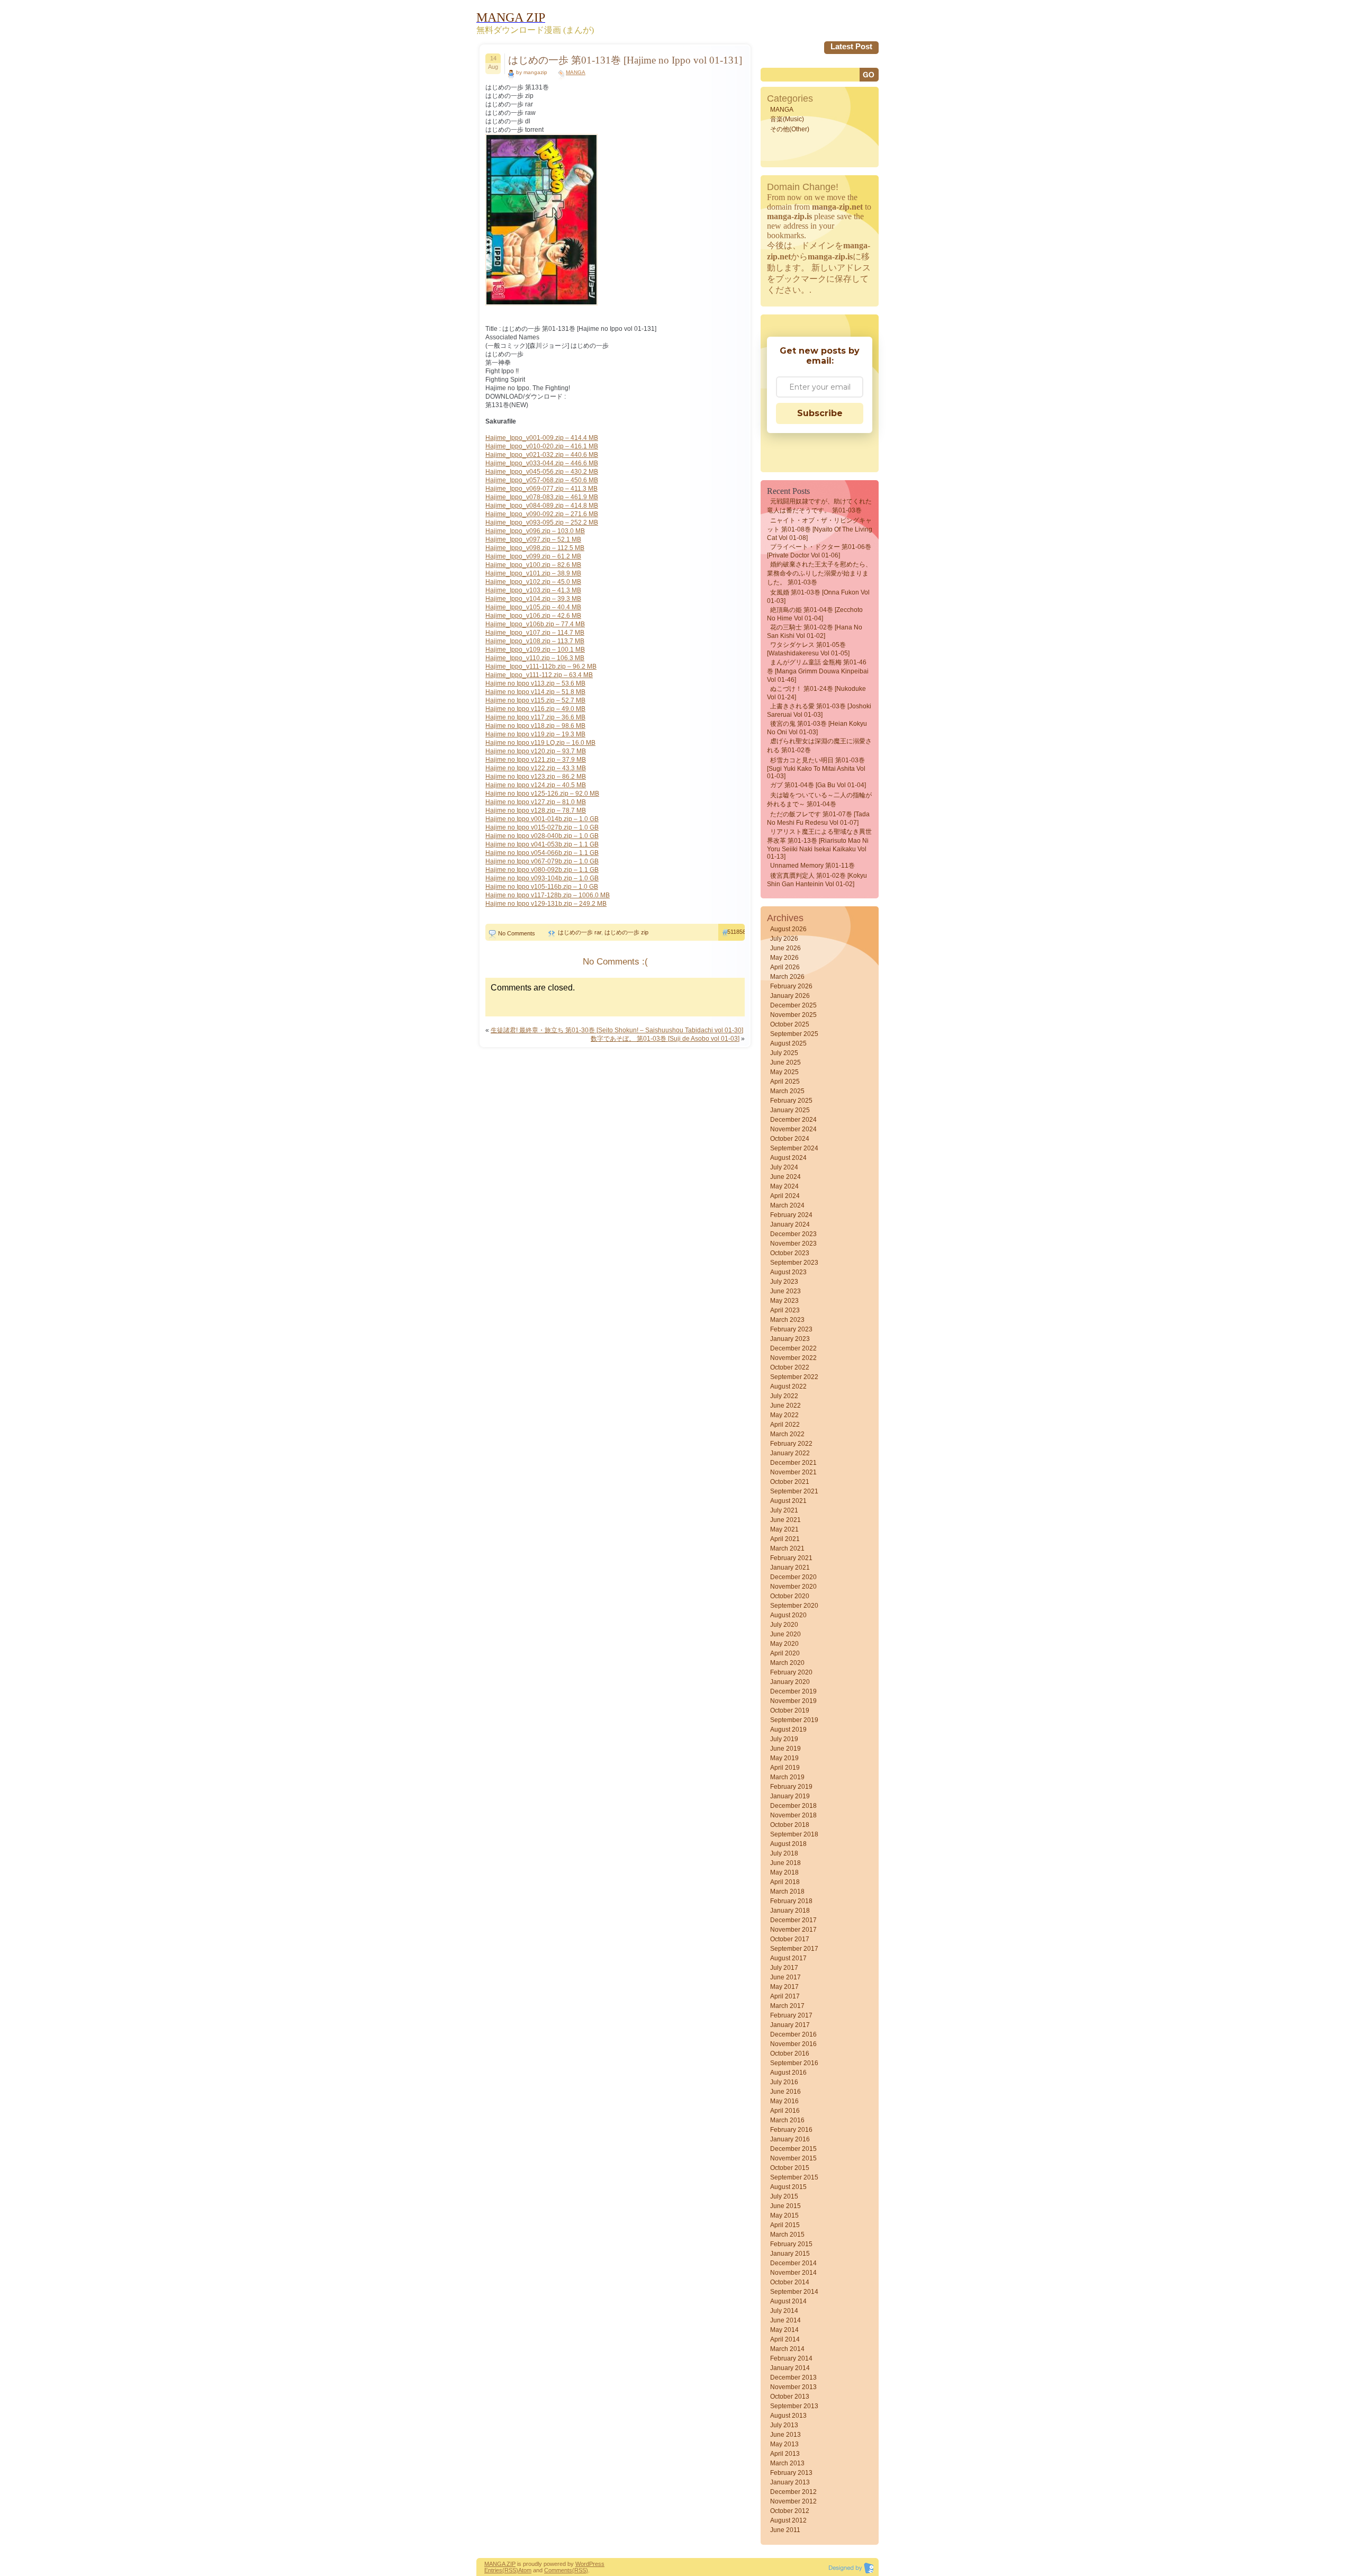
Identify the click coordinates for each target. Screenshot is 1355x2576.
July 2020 (784, 1625)
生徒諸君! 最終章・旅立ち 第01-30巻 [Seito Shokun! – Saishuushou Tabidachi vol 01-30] (617, 1030)
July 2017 (784, 1968)
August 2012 (788, 2520)
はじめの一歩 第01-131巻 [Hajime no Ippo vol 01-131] (625, 60)
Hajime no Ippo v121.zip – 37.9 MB (536, 760)
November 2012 (793, 2501)
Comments (558, 2570)
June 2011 (785, 2530)
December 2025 (793, 1005)
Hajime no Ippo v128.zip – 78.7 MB (536, 810)
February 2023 (791, 1329)
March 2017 (787, 2006)
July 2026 (784, 939)
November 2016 (793, 2044)
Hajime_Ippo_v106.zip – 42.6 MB (533, 616)
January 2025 (790, 1110)
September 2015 (794, 2177)
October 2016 (790, 2053)
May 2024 (784, 1186)
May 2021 (784, 1529)
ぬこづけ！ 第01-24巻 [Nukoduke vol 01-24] (816, 693)
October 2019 (790, 1710)
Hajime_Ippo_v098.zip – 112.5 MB (535, 548)
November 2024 (793, 1129)
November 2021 (793, 1472)
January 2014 (790, 2368)
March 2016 (787, 2120)
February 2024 (791, 1215)
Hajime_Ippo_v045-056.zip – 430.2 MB (542, 472)
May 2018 (784, 1872)
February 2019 (791, 1787)
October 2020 (790, 1596)
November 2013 (793, 2387)
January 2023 (790, 1339)
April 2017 (785, 1996)
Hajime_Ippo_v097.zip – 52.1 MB (533, 539)
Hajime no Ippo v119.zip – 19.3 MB (535, 734)
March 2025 (787, 1091)
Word (582, 2564)
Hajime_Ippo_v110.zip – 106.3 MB (535, 658)
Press (597, 2564)
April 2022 (785, 1425)
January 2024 (790, 1224)
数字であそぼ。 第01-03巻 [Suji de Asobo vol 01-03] (665, 1039)
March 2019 (787, 1777)
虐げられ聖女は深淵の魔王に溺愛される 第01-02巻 (819, 746)
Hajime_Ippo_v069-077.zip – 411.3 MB (541, 489)
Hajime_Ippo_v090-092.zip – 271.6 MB (542, 514)
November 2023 (793, 1244)
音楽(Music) (787, 119)
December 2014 (793, 2263)
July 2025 (784, 1053)
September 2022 (794, 1377)
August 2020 (788, 1615)
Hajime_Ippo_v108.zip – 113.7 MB (535, 641)
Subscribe (820, 413)
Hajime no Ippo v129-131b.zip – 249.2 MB (546, 904)
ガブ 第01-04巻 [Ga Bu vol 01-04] (818, 785)
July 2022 (784, 1396)
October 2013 (790, 2397)
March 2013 (787, 2463)
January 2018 (790, 1911)
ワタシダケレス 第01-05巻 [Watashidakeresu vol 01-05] (808, 649)
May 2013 (784, 2444)
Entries (493, 2570)
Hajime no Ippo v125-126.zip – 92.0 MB (542, 794)
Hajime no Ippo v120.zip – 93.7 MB (536, 751)
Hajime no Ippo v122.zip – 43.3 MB (536, 768)
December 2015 (793, 2149)
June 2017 (785, 1977)
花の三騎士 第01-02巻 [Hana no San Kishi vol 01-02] (815, 632)
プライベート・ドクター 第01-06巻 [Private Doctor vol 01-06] (819, 551)
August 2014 (788, 2301)
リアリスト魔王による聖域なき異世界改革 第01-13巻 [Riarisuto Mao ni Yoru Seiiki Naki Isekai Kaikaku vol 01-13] (819, 844)
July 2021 (784, 1510)
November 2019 (793, 1701)
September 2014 (794, 2292)
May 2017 (784, 1987)
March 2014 (787, 2349)
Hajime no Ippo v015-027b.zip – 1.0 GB (542, 827)
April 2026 (785, 967)
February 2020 (791, 1672)
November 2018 (793, 1815)
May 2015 (784, 2215)
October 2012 (790, 2511)
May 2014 (784, 2330)
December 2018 (793, 1806)
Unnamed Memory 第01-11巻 (812, 866)
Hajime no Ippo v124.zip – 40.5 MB (536, 785)
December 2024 (793, 1120)
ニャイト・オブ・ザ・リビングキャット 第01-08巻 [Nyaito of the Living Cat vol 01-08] (820, 529)
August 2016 (788, 2073)
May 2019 (784, 1758)
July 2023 (784, 1282)
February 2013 (791, 2473)
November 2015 (793, 2158)
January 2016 (790, 2139)
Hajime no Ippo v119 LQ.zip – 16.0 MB (540, 743)
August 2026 (788, 929)
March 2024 (787, 1205)
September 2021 (794, 1491)
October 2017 (790, 1939)
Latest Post (851, 46)
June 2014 (785, 2320)
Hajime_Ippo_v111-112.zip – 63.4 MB (539, 675)
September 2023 (794, 1263)
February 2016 (791, 2130)
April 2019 (785, 1768)
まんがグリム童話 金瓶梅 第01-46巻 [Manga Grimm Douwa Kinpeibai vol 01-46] (818, 671)
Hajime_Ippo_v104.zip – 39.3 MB (533, 599)
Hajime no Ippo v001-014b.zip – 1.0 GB (542, 819)
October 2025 (790, 1024)
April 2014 (785, 2339)
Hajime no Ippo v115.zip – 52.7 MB (535, 700)
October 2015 (790, 2168)
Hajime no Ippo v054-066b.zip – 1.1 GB (542, 853)
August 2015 (788, 2187)
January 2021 (790, 1568)
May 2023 (784, 1301)
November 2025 (793, 1015)
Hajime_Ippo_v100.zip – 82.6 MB (533, 565)
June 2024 (785, 1177)
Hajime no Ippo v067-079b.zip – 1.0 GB (542, 861)
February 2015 (791, 2244)
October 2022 (790, 1367)
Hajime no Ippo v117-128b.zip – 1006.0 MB (548, 895)
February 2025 (791, 1101)
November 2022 (793, 1358)
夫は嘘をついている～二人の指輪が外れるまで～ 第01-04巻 (819, 800)
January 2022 (790, 1453)
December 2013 (793, 2377)
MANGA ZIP (500, 2564)
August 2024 (788, 1158)
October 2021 (790, 1482)
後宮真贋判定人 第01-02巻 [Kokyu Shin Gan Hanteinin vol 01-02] (817, 880)
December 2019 (793, 1691)
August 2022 (788, 1386)
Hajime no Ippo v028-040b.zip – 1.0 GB (542, 836)
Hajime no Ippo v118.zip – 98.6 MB (535, 726)
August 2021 (788, 1501)
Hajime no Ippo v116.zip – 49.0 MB (535, 709)
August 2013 (788, 2416)
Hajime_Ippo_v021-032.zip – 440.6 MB (542, 455)
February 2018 (791, 1901)
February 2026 (791, 986)
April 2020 (785, 1653)
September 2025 (794, 1034)
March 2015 (787, 2235)
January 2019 (790, 1796)
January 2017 (790, 2025)
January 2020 (790, 1682)
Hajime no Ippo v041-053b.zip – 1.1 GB (542, 844)
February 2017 (791, 2015)
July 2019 (784, 1739)
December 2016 (793, 2034)
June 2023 (785, 1291)
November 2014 (793, 2273)
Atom (525, 2570)
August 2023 (788, 1272)
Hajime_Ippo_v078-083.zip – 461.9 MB (542, 497)
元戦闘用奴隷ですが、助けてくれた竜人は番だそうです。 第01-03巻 (819, 506)
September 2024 (794, 1148)
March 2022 (787, 1434)
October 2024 (790, 1139)
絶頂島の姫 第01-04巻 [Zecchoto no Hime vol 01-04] (815, 614)
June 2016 (785, 2092)
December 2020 (793, 1577)
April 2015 (785, 2225)
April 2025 (785, 1082)
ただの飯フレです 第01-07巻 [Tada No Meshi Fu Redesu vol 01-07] (818, 818)
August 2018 (788, 1844)
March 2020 (787, 1663)
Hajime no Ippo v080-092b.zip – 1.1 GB (542, 870)
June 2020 (785, 1634)
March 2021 (787, 1548)
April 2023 (785, 1310)
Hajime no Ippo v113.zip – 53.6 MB (535, 683)
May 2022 (784, 1415)
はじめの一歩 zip (626, 932)
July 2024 (784, 1167)
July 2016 (784, 2082)
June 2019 (785, 1749)
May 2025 (784, 1072)
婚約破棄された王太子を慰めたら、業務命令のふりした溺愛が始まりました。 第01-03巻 (819, 573)
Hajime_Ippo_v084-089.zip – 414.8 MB (542, 506)
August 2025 (788, 1043)
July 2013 (784, 2425)
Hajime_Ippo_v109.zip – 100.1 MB (535, 650)
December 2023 (793, 1234)
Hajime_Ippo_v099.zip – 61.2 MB (533, 556)
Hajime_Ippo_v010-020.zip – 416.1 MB (542, 446)
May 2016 (784, 2101)
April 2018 (785, 1882)
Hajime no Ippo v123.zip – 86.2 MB (536, 777)
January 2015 (790, 2254)
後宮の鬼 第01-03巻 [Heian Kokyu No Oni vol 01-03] (817, 728)
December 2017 (793, 1920)
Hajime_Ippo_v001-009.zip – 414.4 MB (542, 438)
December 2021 (793, 1463)
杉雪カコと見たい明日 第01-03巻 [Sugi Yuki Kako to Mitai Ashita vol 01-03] (816, 768)
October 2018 (790, 1825)
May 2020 (784, 1644)
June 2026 (785, 948)
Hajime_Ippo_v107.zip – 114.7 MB (535, 633)
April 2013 (785, 2454)
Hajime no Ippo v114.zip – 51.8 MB (535, 692)
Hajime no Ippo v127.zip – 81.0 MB (536, 802)
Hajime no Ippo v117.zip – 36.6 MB (535, 717)
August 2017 (788, 1958)
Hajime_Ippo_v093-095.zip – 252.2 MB (542, 523)
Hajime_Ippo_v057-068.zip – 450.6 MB (542, 480)
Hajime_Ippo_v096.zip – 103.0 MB (535, 531)
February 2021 (791, 1558)
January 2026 (790, 996)
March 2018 (787, 1892)
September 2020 (794, 1606)
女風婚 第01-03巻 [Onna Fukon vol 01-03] (818, 597)
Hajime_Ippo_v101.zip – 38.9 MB (533, 573)
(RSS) (510, 2570)
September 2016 (794, 2063)
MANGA (576, 72)
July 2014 (784, 2311)
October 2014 (790, 2282)
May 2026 (784, 958)
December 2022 (793, 1348)
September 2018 (794, 1834)
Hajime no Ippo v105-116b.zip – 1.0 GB (542, 887)
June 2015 (785, 2206)
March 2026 (787, 977)
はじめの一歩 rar (580, 932)
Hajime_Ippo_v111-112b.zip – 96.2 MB (541, 666)
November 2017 (793, 1930)
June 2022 (785, 1406)
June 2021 (785, 1520)
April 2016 (785, 2111)
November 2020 (793, 1587)
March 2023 (787, 1320)
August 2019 (788, 1730)
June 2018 (785, 1863)
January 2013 (790, 2482)
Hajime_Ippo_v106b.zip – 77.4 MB (535, 624)
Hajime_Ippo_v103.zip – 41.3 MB (533, 590)
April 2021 (785, 1539)
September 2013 (794, 2406)
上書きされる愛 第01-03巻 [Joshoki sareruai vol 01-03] (819, 710)
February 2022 (791, 1444)
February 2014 (791, 2358)
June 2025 (785, 1062)
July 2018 (784, 1853)
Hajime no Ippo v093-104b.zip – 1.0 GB (542, 878)
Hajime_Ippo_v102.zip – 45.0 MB (533, 582)
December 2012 (793, 2492)
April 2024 (785, 1196)
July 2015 (784, 2196)
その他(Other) (790, 129)
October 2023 (790, 1253)
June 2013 (785, 2435)
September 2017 (794, 1949)
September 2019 (794, 1720)
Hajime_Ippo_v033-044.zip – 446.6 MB (542, 463)
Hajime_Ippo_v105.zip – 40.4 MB (533, 607)
